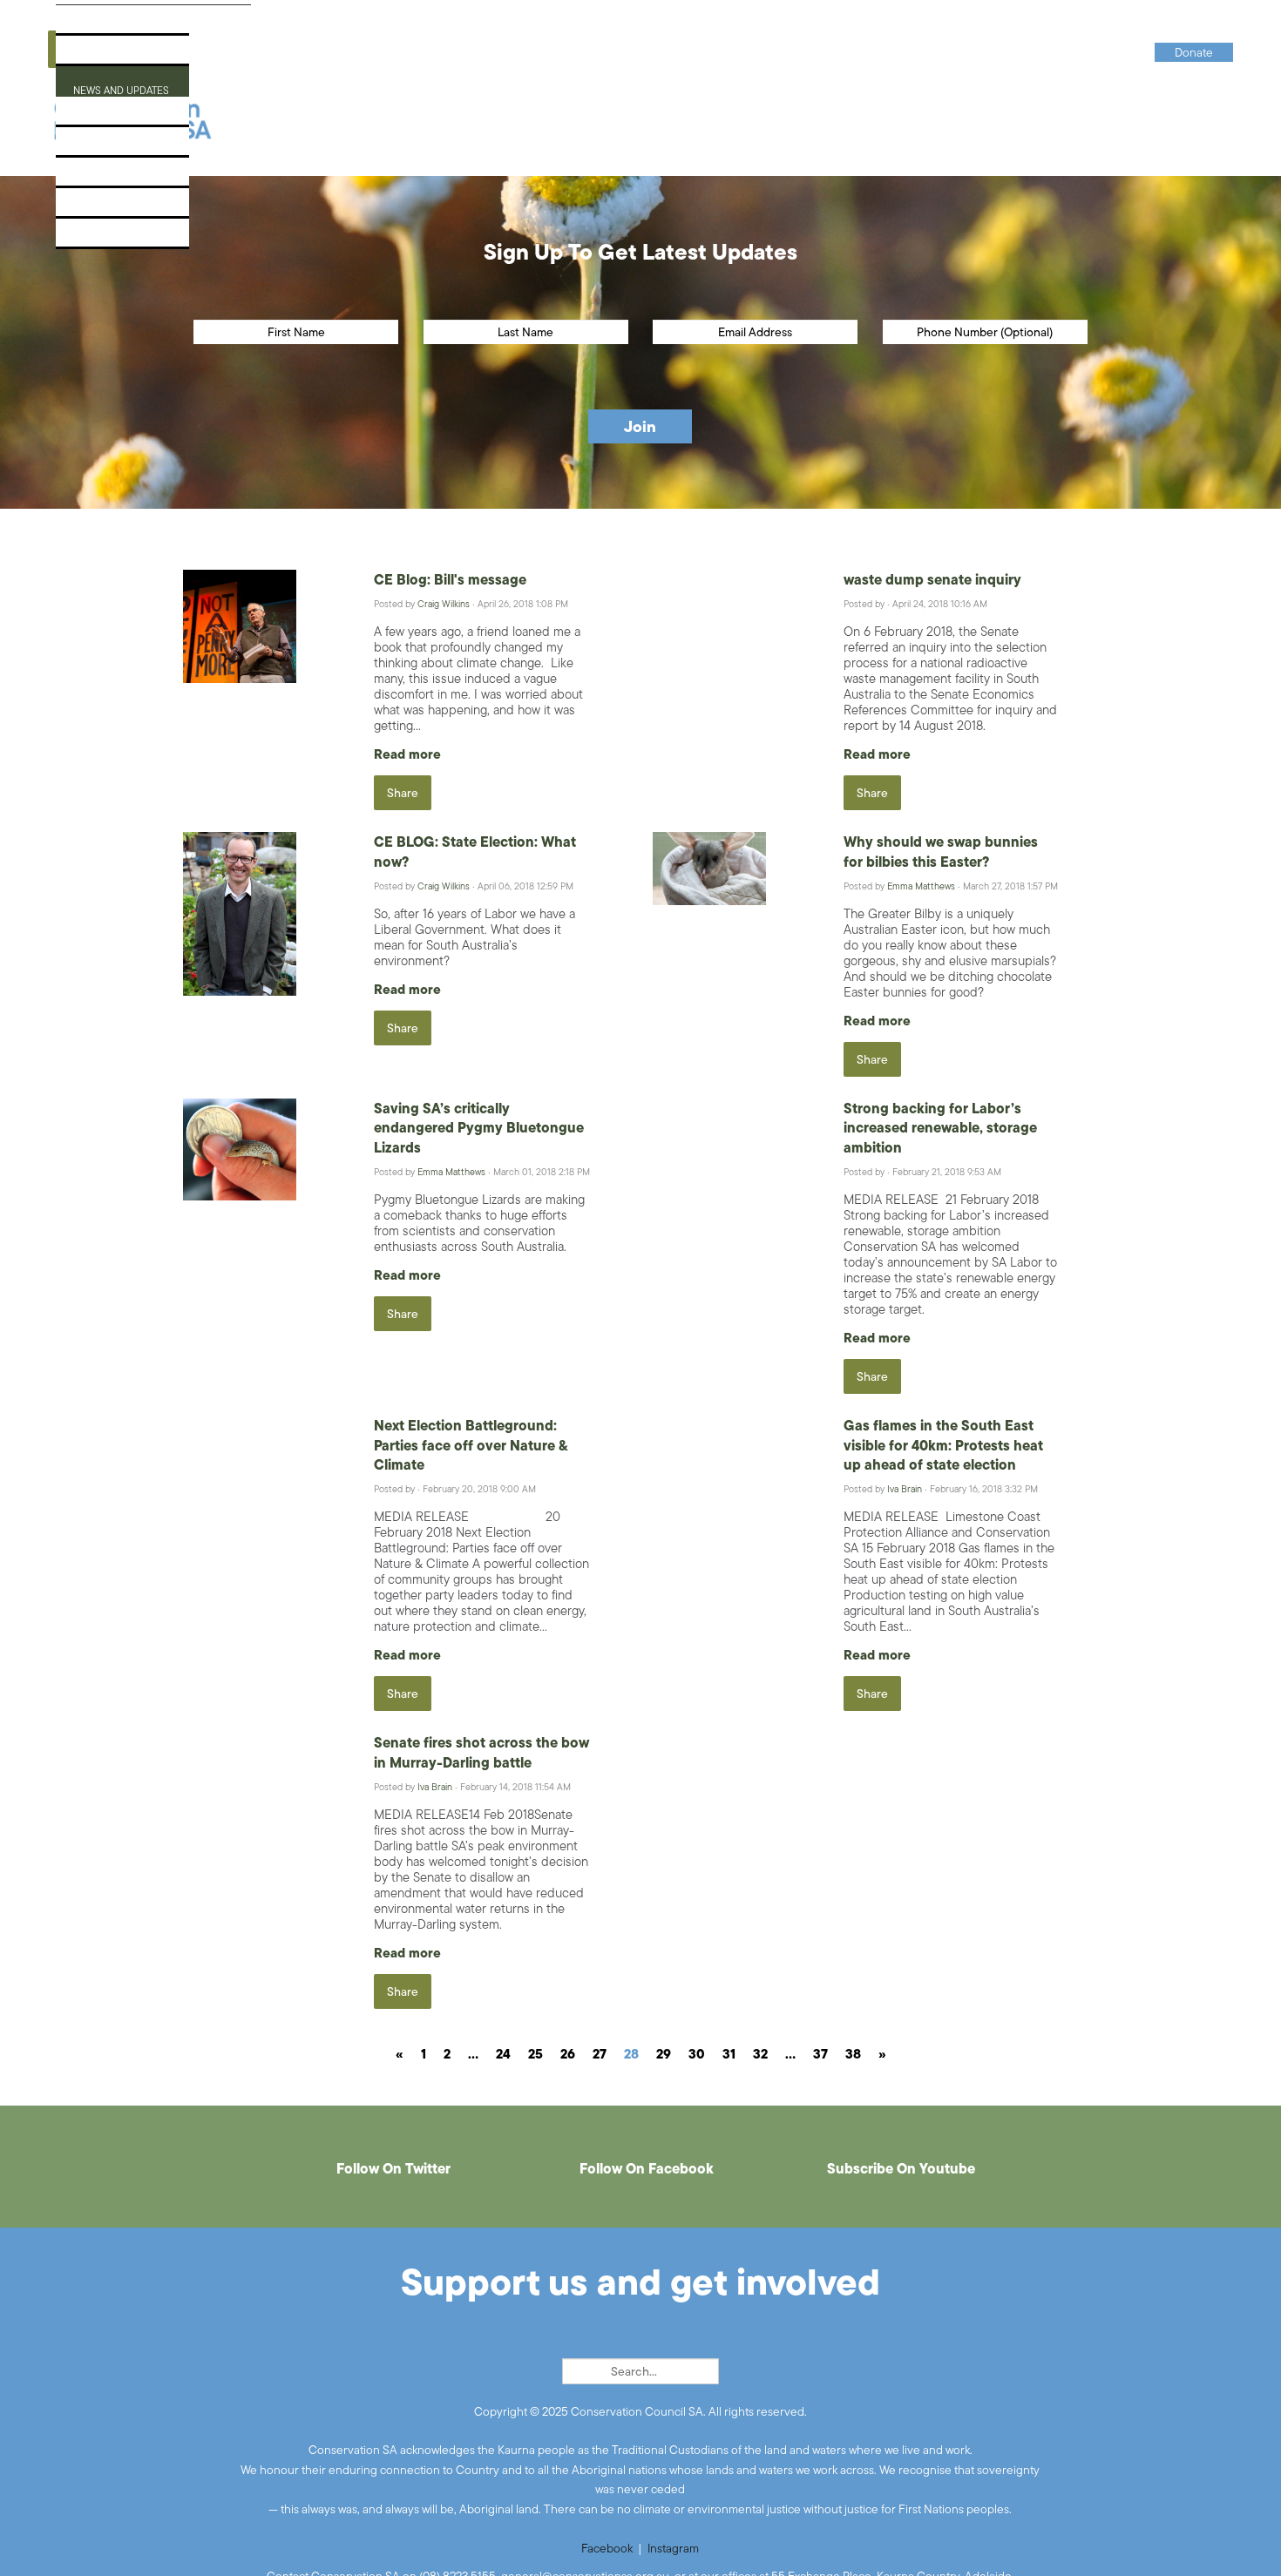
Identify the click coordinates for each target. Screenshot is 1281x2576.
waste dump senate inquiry (932, 579)
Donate (91, 238)
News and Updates (127, 86)
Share (403, 793)
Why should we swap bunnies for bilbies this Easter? (941, 851)
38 (853, 2054)
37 (820, 2054)
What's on (99, 116)
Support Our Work (129, 147)
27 (600, 2054)
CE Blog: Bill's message (450, 579)
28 (631, 2054)
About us (96, 25)
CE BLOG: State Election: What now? (475, 851)
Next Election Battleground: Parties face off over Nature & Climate (471, 1445)
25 (535, 2054)
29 (664, 2054)
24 (503, 2054)
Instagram (673, 2548)
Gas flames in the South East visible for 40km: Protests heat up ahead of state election (943, 1445)
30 (697, 2054)
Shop (83, 208)
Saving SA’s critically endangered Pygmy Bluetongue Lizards (479, 1128)
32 (760, 2054)
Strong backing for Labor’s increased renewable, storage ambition (940, 1128)
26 (568, 2054)
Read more (407, 754)
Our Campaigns (117, 55)
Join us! (92, 177)
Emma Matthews (921, 886)
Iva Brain (905, 1489)
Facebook (607, 2548)
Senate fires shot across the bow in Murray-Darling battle (481, 1752)
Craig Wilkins (444, 604)
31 (729, 2054)
